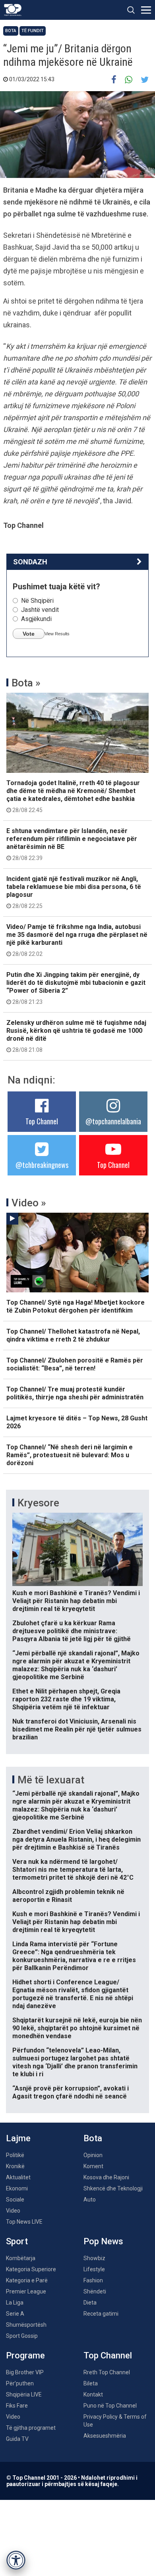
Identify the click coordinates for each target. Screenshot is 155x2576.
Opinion (93, 2155)
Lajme (18, 2138)
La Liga (15, 2303)
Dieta (90, 2303)
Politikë (15, 2155)
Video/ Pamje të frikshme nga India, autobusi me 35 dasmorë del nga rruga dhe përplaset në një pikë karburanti (77, 940)
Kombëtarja (21, 2258)
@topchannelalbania (113, 1121)
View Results (57, 634)
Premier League (26, 2291)
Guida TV (17, 2439)
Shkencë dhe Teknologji (113, 2188)
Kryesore (38, 1503)
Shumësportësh (26, 2325)
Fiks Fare (17, 2406)
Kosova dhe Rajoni (106, 2177)
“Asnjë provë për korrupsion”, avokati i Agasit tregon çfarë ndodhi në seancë (71, 2092)
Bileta (91, 2383)
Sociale (15, 2200)
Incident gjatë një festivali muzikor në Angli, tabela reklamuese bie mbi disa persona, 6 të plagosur (74, 892)
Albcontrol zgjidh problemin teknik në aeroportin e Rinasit (68, 1896)
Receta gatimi (101, 2314)
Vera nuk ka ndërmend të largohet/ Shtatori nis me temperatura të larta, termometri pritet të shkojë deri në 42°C (73, 1870)
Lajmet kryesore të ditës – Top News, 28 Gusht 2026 (77, 1422)
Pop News (103, 2241)
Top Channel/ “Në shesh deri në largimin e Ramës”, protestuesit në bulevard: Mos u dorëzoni (70, 1455)
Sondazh (30, 562)
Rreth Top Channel (107, 2372)
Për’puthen (20, 2383)
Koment (93, 2166)
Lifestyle (94, 2269)
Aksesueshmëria (105, 2436)
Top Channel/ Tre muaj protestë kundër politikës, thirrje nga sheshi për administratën (75, 1393)
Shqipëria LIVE (24, 2394)
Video (13, 2211)
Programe (25, 2355)
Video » (29, 1203)
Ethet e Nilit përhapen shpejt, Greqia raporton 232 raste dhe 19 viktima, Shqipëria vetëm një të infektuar (66, 1699)
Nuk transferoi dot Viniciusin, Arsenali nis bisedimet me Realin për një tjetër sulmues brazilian (77, 1729)
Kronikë (15, 2166)
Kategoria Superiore (31, 2269)
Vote (29, 634)
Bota (11, 31)
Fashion (93, 2280)
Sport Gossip (22, 2336)
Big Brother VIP (25, 2372)
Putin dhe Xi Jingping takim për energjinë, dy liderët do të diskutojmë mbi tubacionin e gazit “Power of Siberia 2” (76, 988)
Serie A (15, 2314)
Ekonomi (17, 2188)
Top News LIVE (24, 2222)
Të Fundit (33, 31)
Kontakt (93, 2394)
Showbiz (94, 2258)
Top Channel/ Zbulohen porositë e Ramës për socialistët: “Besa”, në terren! (75, 1364)
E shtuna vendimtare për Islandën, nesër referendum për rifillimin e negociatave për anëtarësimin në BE (72, 844)
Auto (90, 2200)
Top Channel (42, 1121)
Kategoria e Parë (27, 2280)
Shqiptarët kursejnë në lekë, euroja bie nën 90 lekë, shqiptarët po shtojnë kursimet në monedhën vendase (77, 2028)
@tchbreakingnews (42, 1165)
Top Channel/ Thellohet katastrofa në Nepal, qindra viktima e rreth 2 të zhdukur (73, 1335)
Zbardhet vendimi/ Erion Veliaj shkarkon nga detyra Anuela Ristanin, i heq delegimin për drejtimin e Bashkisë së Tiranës (77, 1839)
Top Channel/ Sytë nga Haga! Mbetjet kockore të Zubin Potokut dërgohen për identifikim (76, 1306)
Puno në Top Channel (110, 2406)
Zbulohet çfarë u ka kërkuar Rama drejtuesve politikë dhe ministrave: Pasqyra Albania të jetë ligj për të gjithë (72, 1631)
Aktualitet (18, 2177)
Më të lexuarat (51, 1780)
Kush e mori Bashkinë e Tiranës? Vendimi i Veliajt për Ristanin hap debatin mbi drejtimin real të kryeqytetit (76, 1601)
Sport (17, 2241)
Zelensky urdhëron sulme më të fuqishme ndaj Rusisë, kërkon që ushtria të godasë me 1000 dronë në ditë (76, 1036)
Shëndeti (95, 2291)
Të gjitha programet (31, 2428)
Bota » (26, 683)
